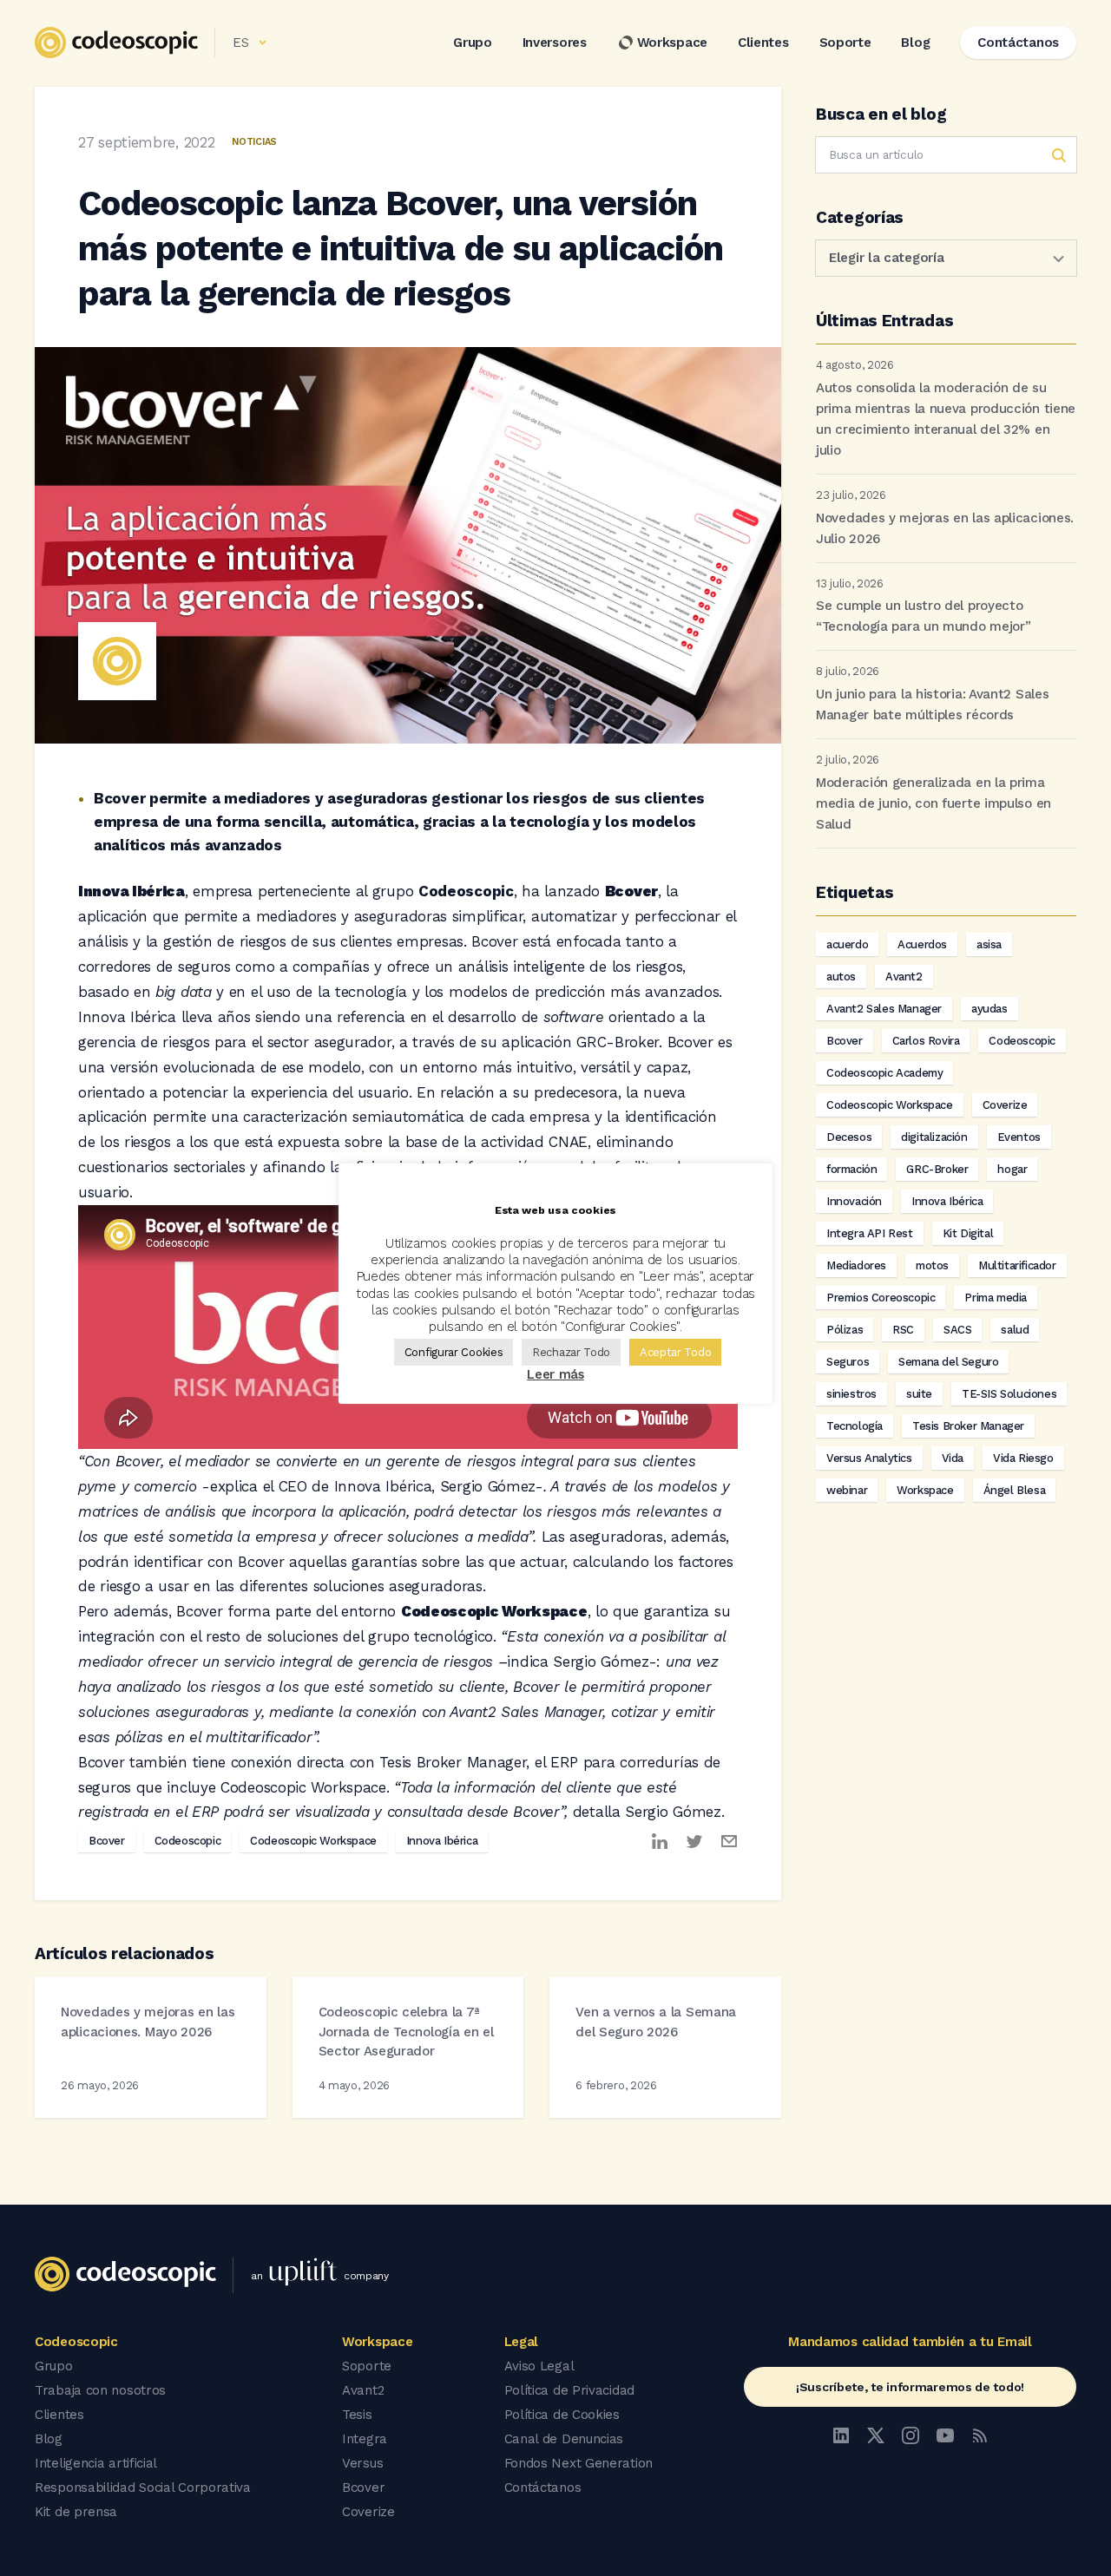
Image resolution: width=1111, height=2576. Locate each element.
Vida (953, 1458)
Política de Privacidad (569, 2390)
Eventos (1019, 1137)
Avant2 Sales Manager (884, 1009)
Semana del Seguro (948, 1362)
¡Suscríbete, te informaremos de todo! (910, 2387)
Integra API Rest (870, 1233)
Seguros (848, 1362)
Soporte (845, 43)
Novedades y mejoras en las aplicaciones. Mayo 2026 (148, 2022)
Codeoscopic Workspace (313, 1841)
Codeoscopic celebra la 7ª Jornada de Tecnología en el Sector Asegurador (406, 2032)
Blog (915, 43)
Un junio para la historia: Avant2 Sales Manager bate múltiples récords (932, 705)
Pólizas (845, 1330)
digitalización (934, 1137)
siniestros (851, 1394)
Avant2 (904, 977)
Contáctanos (543, 2488)
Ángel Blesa (1015, 1490)
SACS (957, 1330)
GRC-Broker (937, 1169)
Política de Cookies (562, 2415)
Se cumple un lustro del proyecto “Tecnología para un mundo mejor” (923, 616)
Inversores (555, 43)
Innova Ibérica (442, 1841)
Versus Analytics (869, 1458)
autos (841, 977)
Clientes (763, 43)
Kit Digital (968, 1233)
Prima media (996, 1298)
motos (932, 1265)
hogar (1012, 1169)
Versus (362, 2463)
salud (1015, 1330)
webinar (847, 1490)
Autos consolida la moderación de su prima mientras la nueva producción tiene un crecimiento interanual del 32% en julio (946, 419)
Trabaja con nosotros (100, 2390)
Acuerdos (922, 944)
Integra (365, 2439)
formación (851, 1169)
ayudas (989, 1009)
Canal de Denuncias (564, 2439)
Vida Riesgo (1023, 1458)
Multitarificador (1017, 1265)
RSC (903, 1330)
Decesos (849, 1137)
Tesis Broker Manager (968, 1426)
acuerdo (847, 944)
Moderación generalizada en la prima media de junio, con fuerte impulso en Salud (934, 803)
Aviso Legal (539, 2366)
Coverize (1005, 1105)
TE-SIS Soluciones (1009, 1394)
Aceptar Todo (675, 1352)
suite (919, 1394)
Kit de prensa (76, 2512)
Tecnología (855, 1426)
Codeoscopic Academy (884, 1073)
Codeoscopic (188, 1841)
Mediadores (856, 1265)
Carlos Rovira (926, 1041)
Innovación (854, 1201)
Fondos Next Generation (579, 2463)
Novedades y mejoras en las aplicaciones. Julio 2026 (945, 528)
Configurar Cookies (454, 1352)
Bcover (107, 1841)
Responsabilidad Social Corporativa (143, 2488)
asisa (989, 944)
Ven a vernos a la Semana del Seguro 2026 (656, 2022)
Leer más (555, 1374)
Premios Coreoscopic (881, 1298)
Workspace (672, 43)
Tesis (357, 2415)
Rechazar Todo (571, 1352)
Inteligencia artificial (96, 2463)
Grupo (473, 43)
